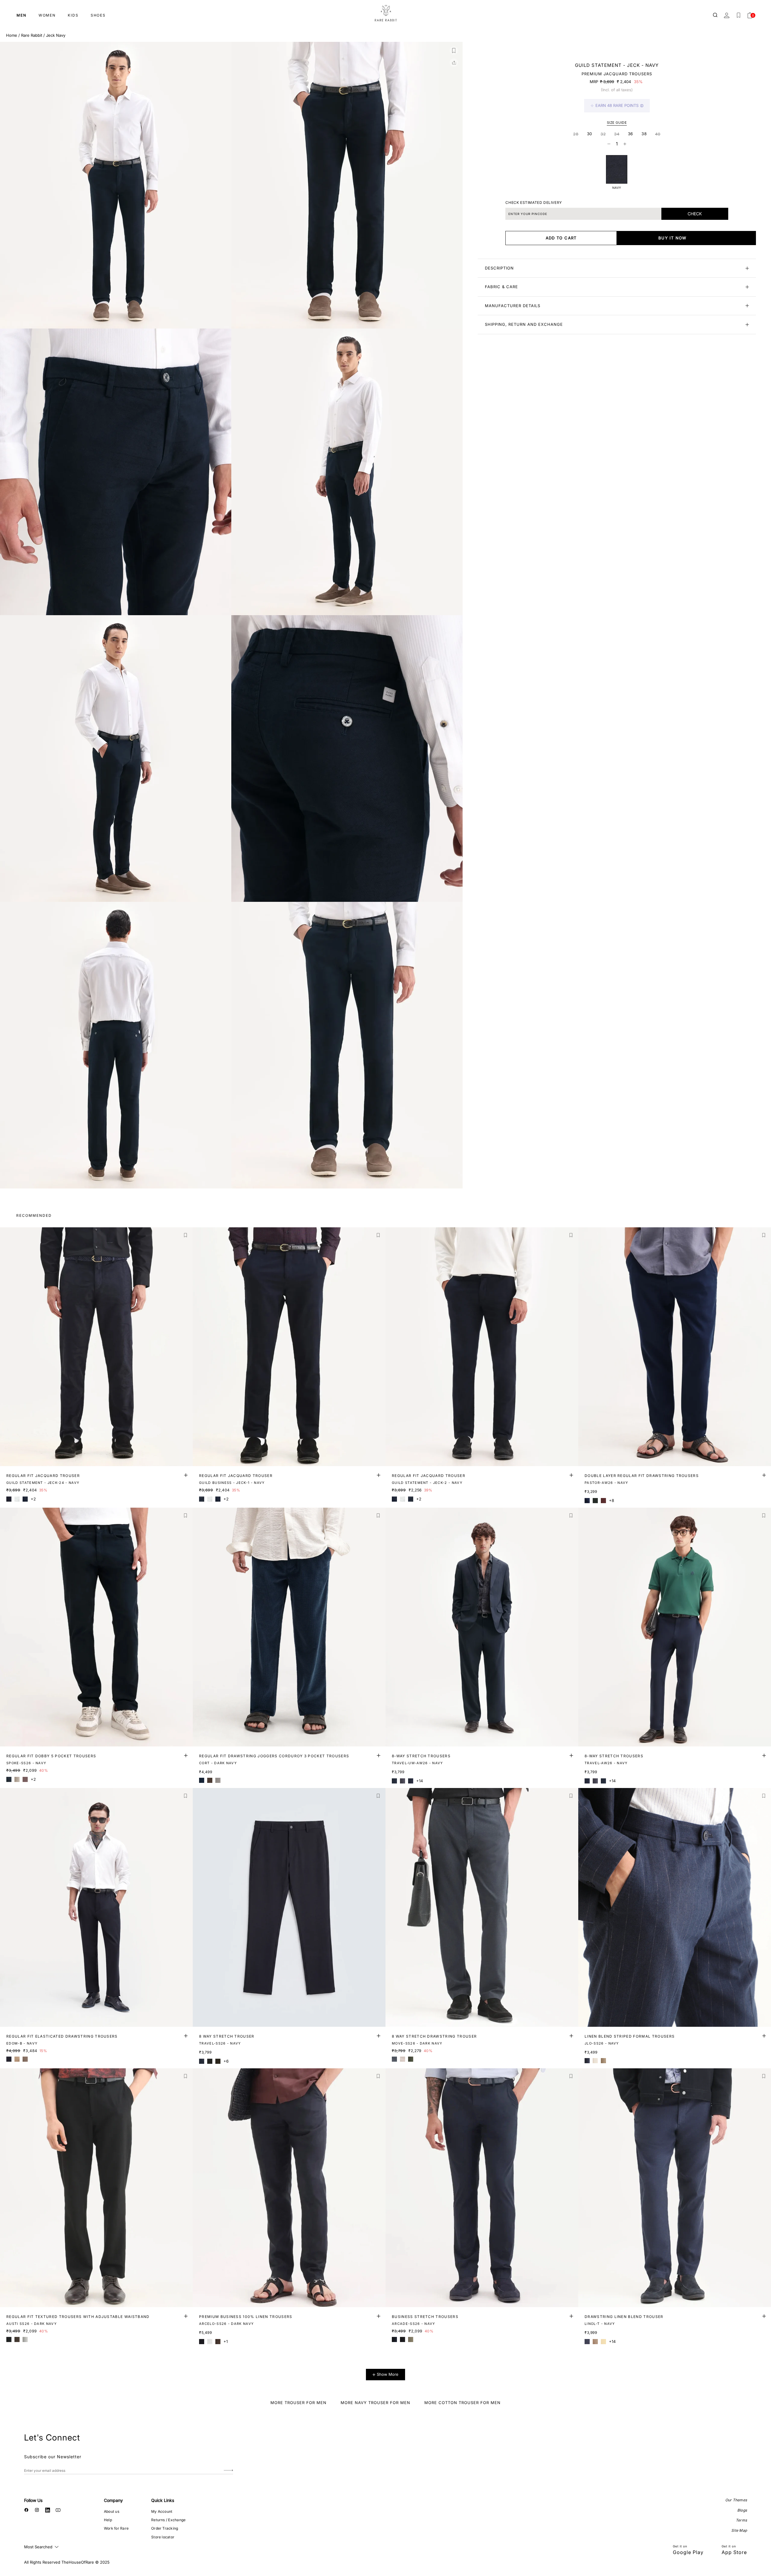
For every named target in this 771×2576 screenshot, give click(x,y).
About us (112, 2511)
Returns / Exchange (168, 2520)
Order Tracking (165, 2528)
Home (12, 35)
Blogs (742, 2510)
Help (108, 2520)
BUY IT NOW (673, 238)
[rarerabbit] (385, 14)
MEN (22, 15)
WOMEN (47, 15)
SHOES (98, 15)
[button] (454, 51)
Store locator (163, 2537)
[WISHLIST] (738, 15)
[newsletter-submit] (228, 2470)
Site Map (739, 2530)
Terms (741, 2520)
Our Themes (736, 2500)
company (113, 2500)
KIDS (73, 15)
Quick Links (163, 2500)
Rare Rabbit (32, 35)
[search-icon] (716, 15)
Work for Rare (116, 2528)
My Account (162, 2511)
